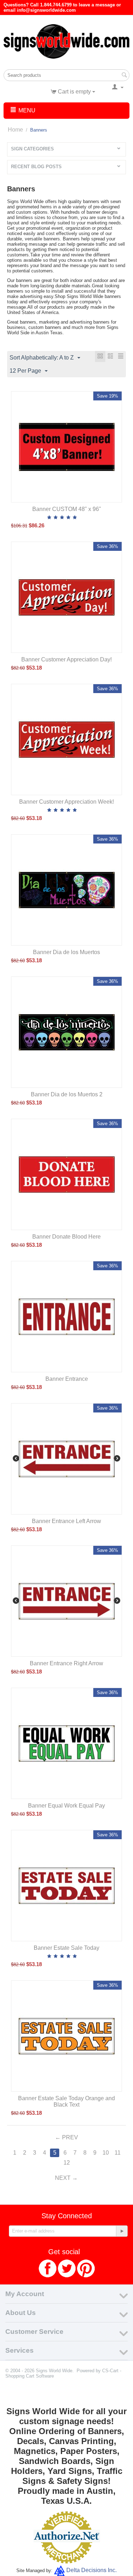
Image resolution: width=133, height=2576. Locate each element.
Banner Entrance (67, 1379)
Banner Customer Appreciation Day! (66, 659)
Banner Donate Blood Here (66, 1237)
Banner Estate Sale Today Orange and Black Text (66, 2101)
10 (106, 2153)
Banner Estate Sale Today (66, 1948)
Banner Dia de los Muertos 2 (67, 1094)
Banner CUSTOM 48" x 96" (67, 509)
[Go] (122, 2231)
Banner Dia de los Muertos (66, 952)
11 (118, 2153)
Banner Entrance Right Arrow (66, 1663)
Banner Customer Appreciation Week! (66, 802)
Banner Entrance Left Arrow (66, 1521)
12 (67, 2163)
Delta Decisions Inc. (92, 2570)
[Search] (124, 76)
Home (15, 130)
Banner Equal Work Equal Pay (66, 1806)
